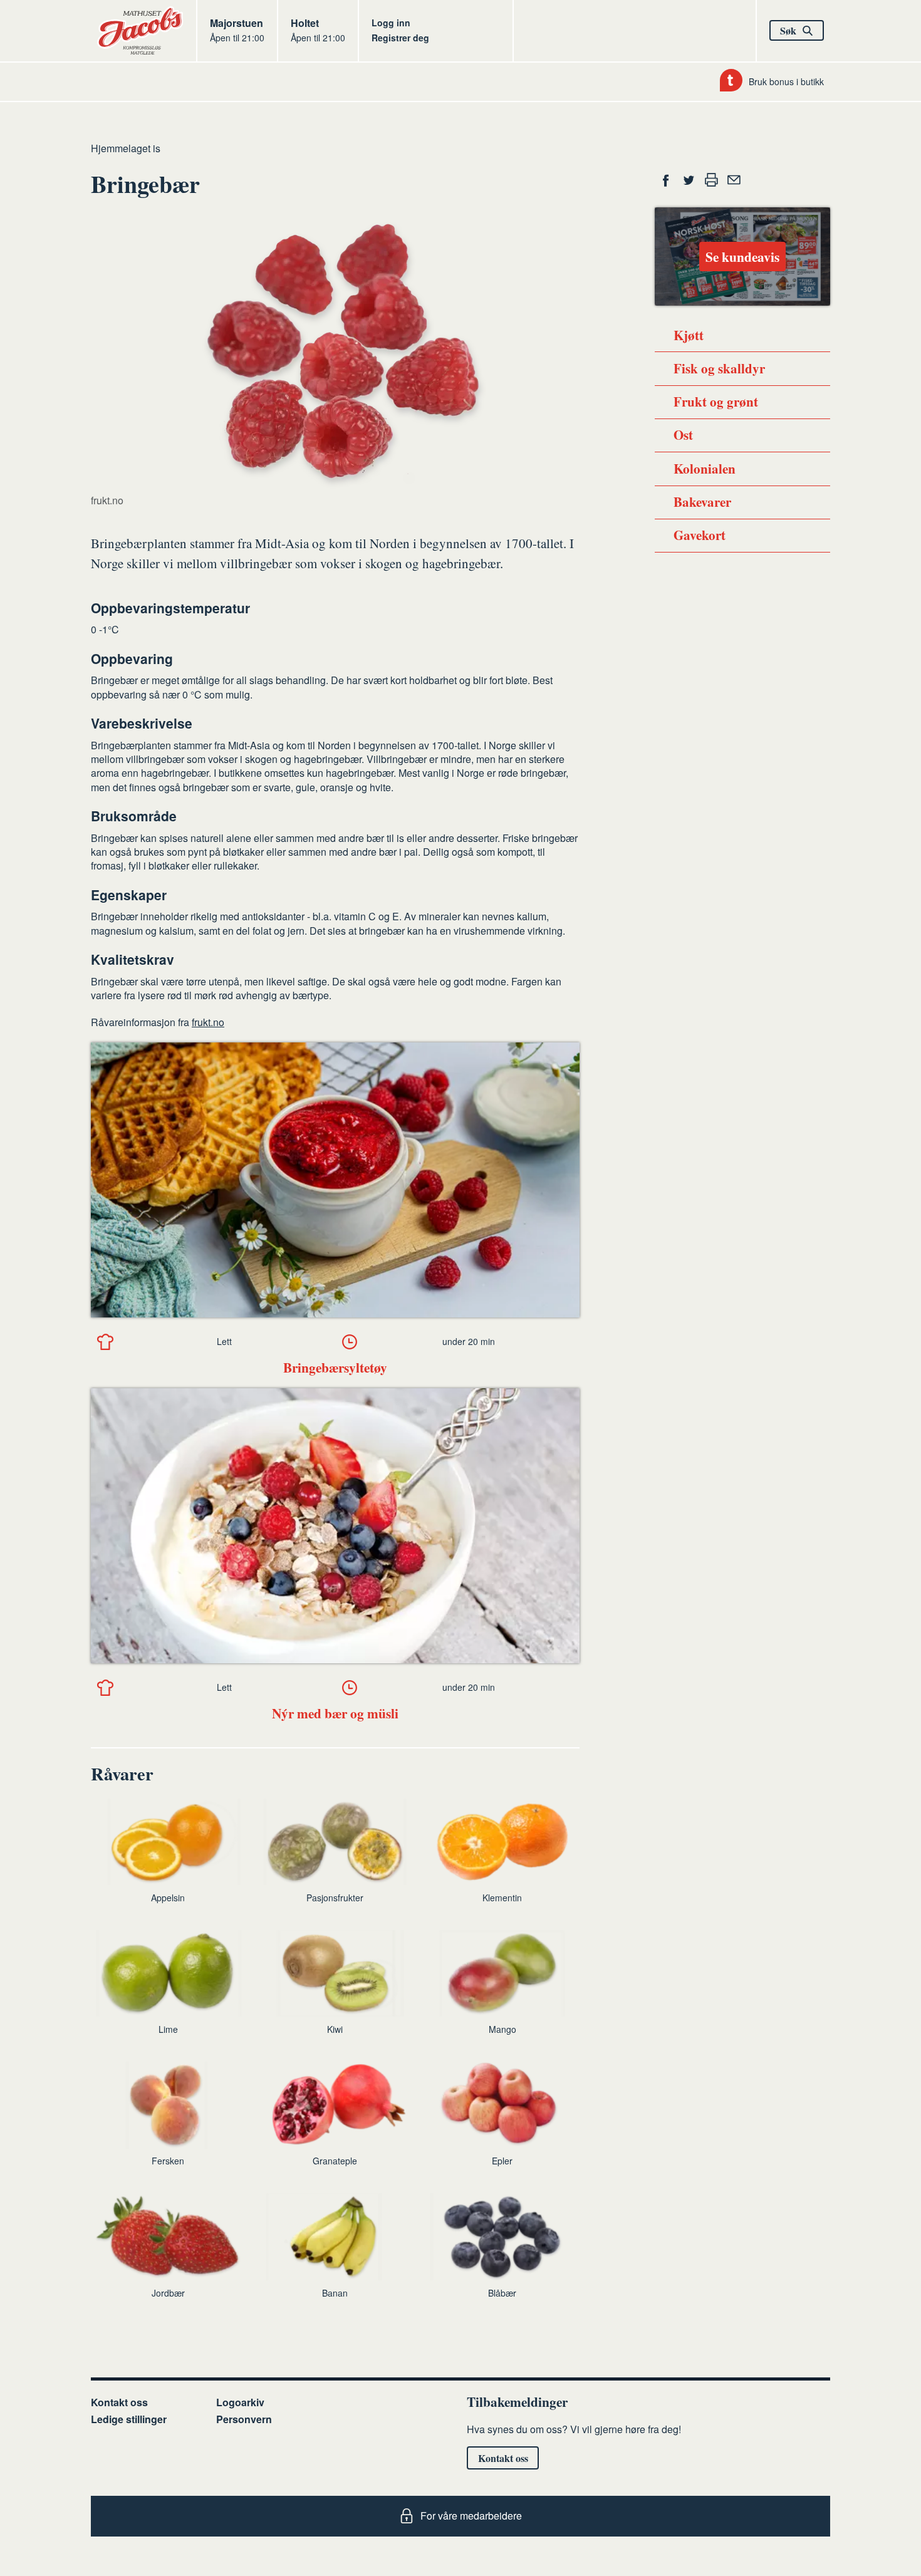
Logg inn (391, 23)
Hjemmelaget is (126, 148)
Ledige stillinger (129, 2419)
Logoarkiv (240, 2402)
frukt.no (208, 1022)
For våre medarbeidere (471, 2516)
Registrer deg (400, 38)
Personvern (244, 2419)
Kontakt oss (119, 2402)
